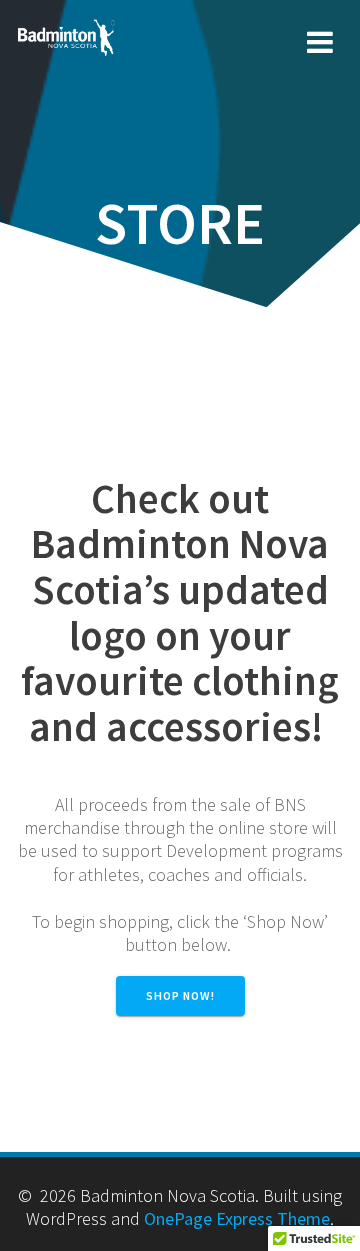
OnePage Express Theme (237, 1218)
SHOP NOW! (180, 995)
